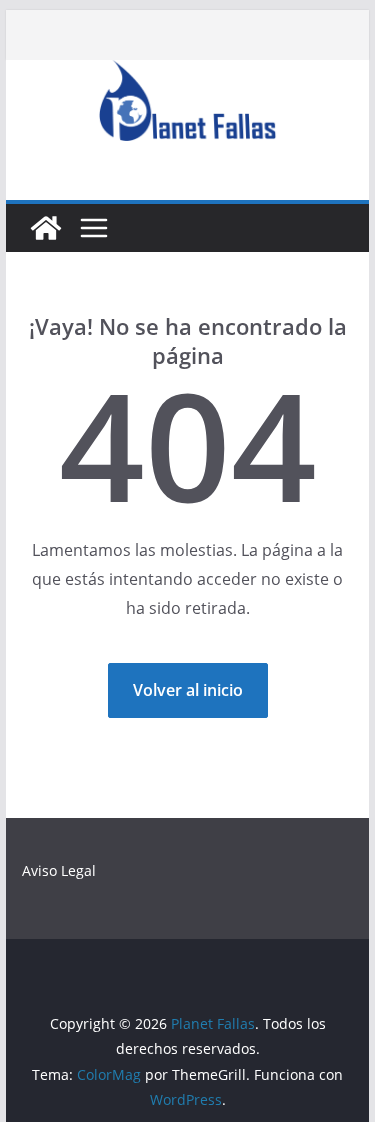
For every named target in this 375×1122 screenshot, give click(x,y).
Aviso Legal (59, 870)
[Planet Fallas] (46, 228)
